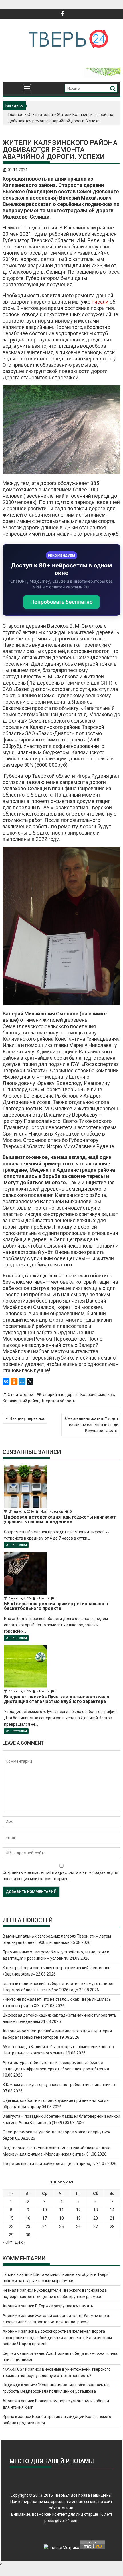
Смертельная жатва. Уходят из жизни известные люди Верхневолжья (92, 1425)
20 (96, 2218)
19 (78, 2218)
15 (11, 2218)
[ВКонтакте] (6, 1382)
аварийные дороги (61, 1395)
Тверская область (58, 1401)
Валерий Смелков (97, 1395)
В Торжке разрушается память (64, 2306)
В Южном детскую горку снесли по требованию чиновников (59, 2085)
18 (61, 2218)
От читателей (40, 115)
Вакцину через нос (27, 1418)
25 (61, 2227)
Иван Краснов (52, 1512)
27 (96, 2227)
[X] (30, 1382)
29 (11, 2235)
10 (45, 2210)
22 (11, 2227)
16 (28, 2218)
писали (100, 302)
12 (78, 2210)
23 (28, 2227)
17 (45, 2218)
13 (96, 2210)
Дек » (20, 2242)
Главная (16, 115)
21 (112, 2218)
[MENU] (27, 88)
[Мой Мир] (22, 1382)
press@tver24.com (61, 2521)
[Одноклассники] (14, 1382)
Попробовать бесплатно (61, 602)
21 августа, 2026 (21, 1512)
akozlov (43, 1598)
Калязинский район (21, 1401)
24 (45, 2227)
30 (28, 2235)
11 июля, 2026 (20, 1691)
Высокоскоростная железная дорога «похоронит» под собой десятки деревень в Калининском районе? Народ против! (57, 2338)
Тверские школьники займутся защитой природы (49, 2164)
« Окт (7, 2242)
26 (78, 2227)
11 (61, 2210)
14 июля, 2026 (20, 1598)
